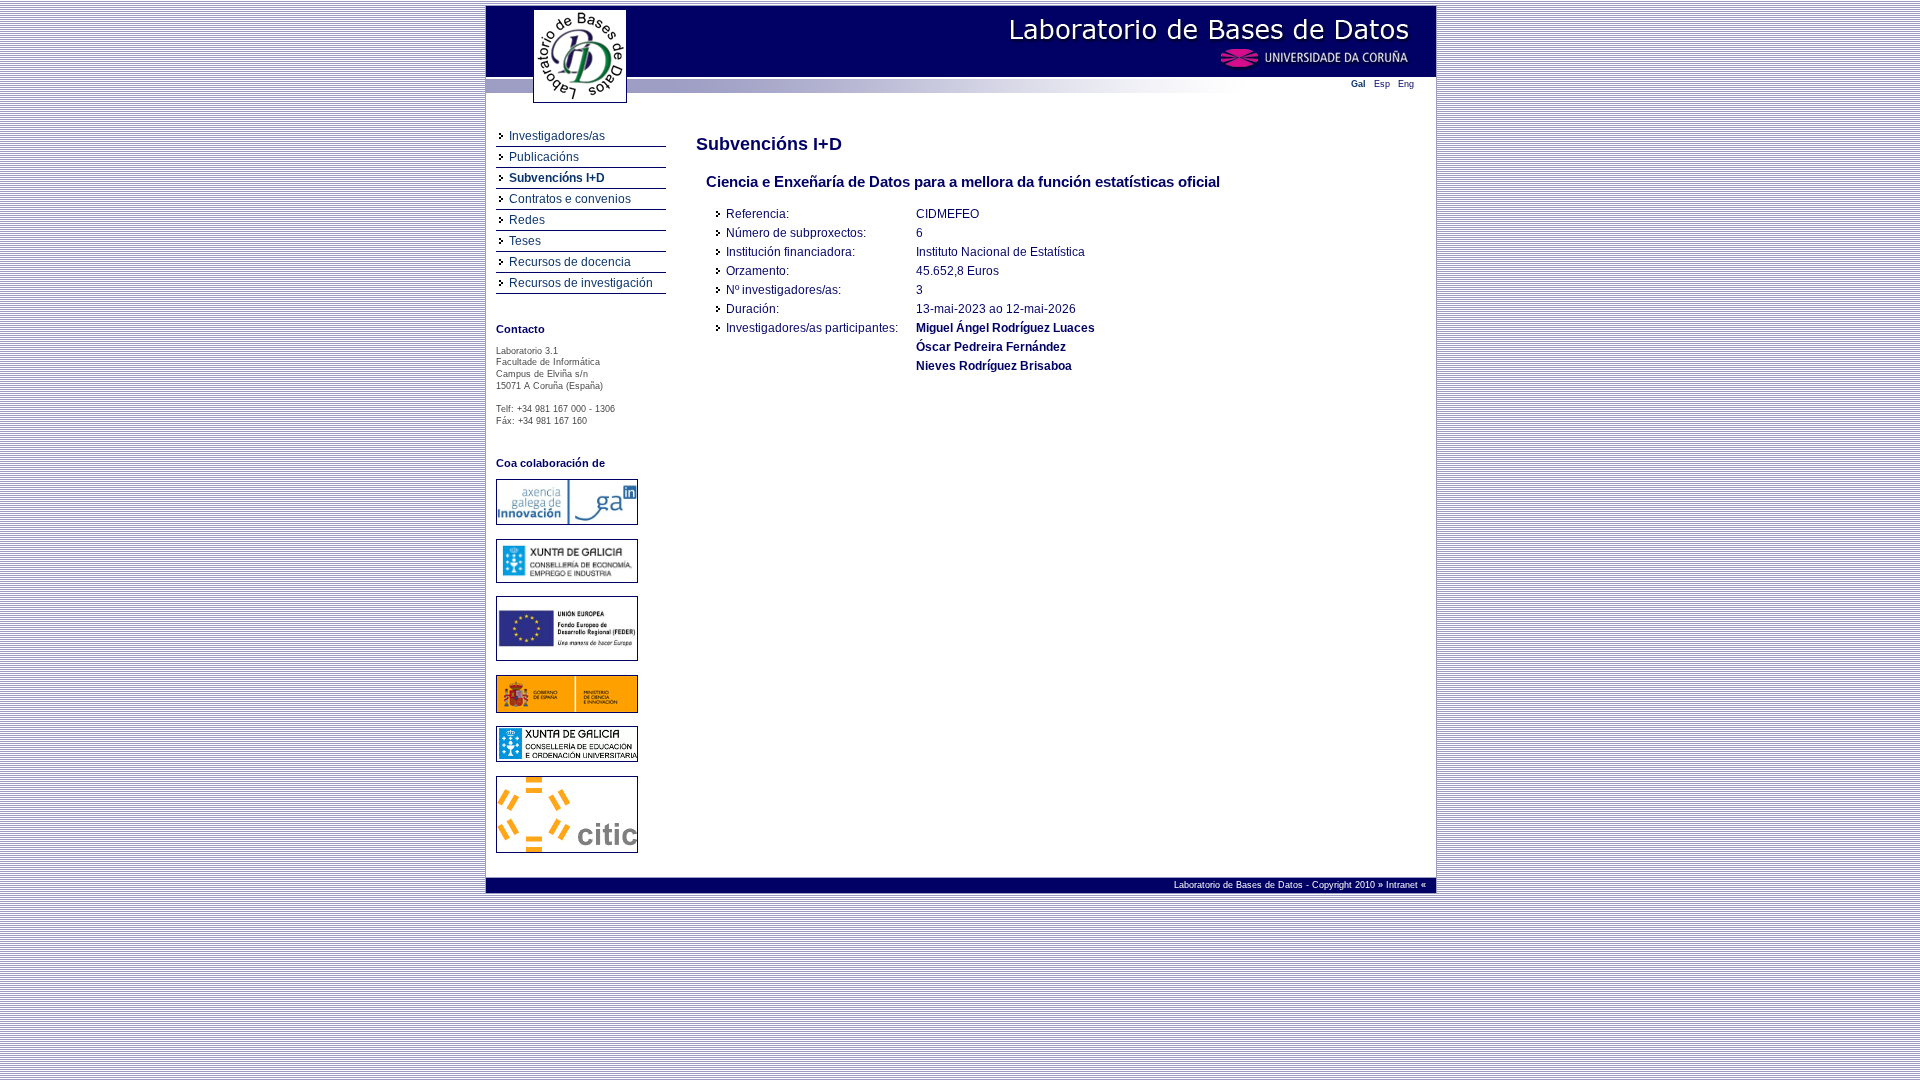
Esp (1382, 84)
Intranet (1403, 885)
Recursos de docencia (570, 262)
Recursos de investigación (581, 283)
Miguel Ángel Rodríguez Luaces (1005, 328)
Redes (527, 220)
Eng (1406, 84)
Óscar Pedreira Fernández (991, 347)
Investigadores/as (557, 136)
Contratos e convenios (570, 199)
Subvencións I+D (557, 178)
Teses (525, 241)
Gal (1358, 84)
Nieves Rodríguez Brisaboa (994, 366)
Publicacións (544, 157)
